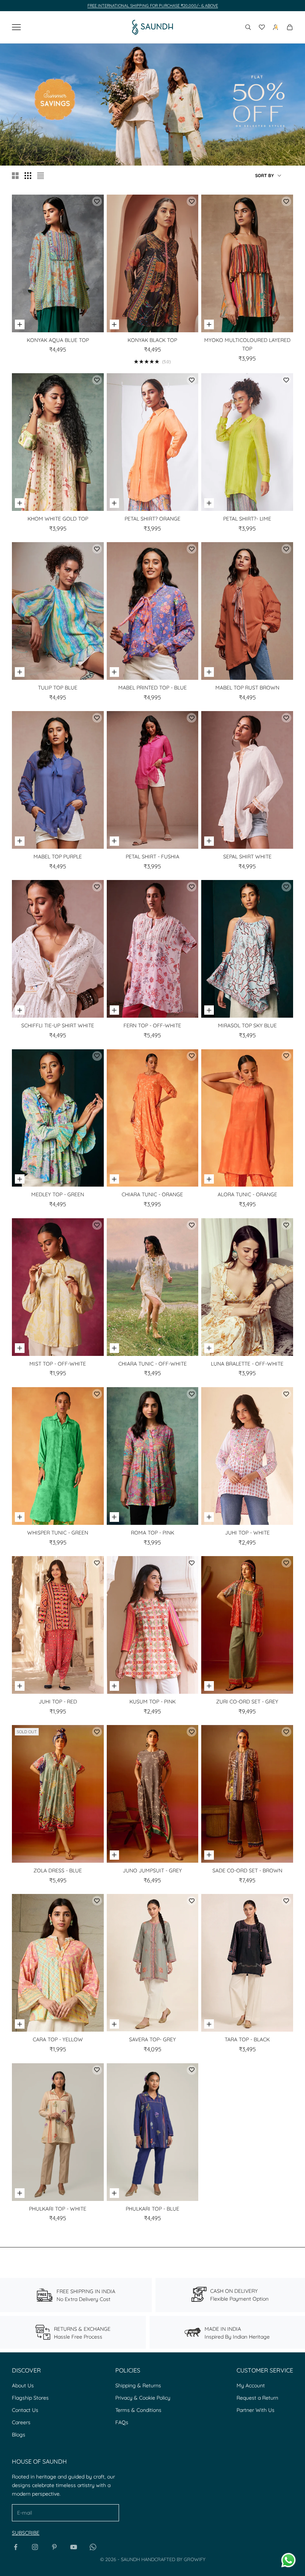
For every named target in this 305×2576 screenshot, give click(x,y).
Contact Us (25, 2410)
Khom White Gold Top (58, 519)
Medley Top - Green (58, 1194)
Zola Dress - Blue (58, 1871)
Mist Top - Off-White (58, 1364)
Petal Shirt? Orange (152, 519)
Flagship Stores (30, 2398)
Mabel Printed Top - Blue (152, 688)
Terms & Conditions (138, 2410)
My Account (251, 2385)
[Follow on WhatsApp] (93, 2547)
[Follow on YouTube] (74, 2547)
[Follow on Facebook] (16, 2547)
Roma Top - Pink (152, 1533)
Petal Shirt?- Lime (247, 519)
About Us (23, 2385)
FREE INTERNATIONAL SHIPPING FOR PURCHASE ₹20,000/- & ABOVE (153, 6)
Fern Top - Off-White (152, 1025)
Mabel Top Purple (58, 857)
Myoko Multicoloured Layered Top (247, 345)
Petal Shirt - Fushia (152, 857)
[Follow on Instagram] (35, 2547)
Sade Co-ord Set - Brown (247, 1871)
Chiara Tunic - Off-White (152, 1364)
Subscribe (26, 2533)
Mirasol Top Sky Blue (247, 1025)
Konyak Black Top (152, 340)
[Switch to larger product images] (15, 176)
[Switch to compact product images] (41, 176)
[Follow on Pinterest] (54, 2547)
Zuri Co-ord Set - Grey (247, 1702)
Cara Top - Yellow (58, 2039)
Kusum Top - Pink (152, 1702)
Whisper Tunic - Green (58, 1533)
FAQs (122, 2422)
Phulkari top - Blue (152, 2209)
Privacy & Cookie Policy (143, 2398)
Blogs (19, 2435)
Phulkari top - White (58, 2209)
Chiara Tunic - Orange (152, 1194)
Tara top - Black (247, 2039)
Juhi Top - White (247, 1533)
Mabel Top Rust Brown (247, 688)
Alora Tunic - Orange (247, 1194)
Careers (21, 2422)
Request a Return (257, 2398)
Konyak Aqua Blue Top (58, 340)
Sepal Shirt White (247, 857)
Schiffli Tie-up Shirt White (58, 1025)
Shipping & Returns (138, 2385)
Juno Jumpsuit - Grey (152, 1871)
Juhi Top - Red (58, 1702)
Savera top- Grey (152, 2039)
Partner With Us (256, 2410)
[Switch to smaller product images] (28, 176)
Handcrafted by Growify (173, 2559)
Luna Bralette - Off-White (247, 1364)
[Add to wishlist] (97, 201)
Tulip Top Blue (58, 688)
